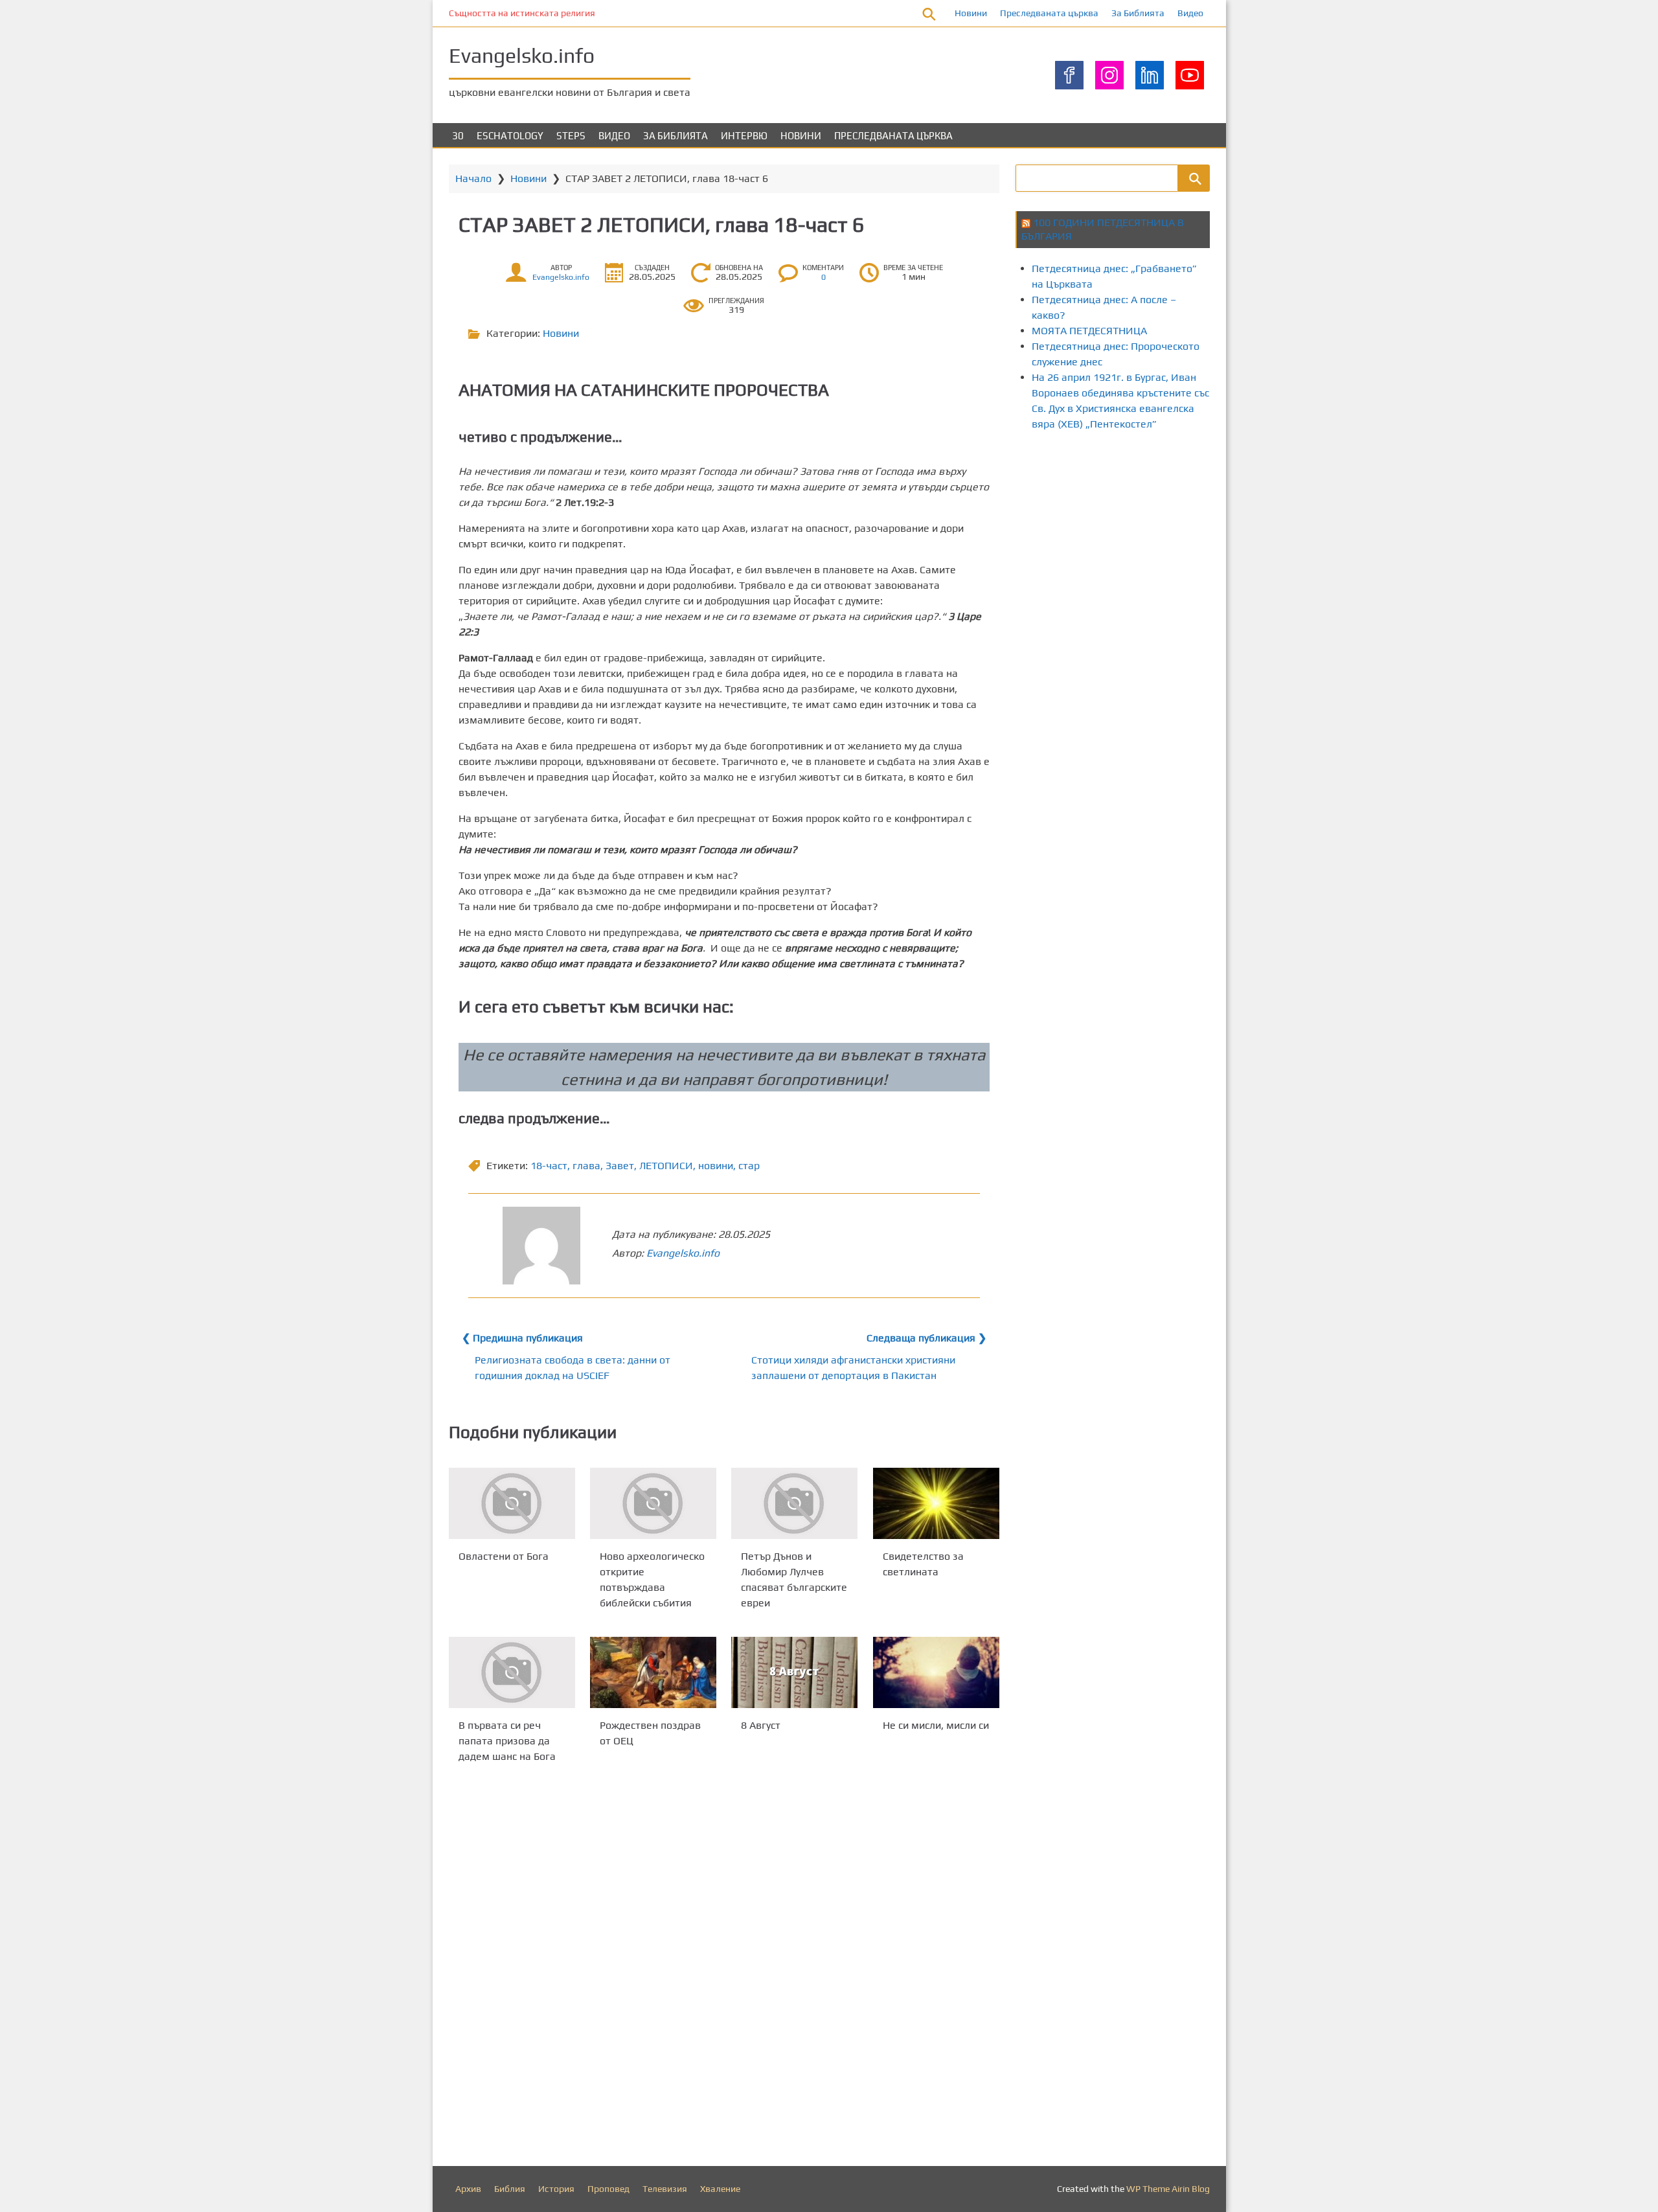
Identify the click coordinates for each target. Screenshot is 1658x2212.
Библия (510, 2189)
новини (716, 1166)
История (556, 2189)
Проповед (608, 2189)
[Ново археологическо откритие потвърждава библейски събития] (653, 1503)
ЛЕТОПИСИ (666, 1166)
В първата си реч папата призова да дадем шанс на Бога (507, 1741)
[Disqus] (724, 1968)
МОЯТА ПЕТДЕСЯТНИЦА (1089, 331)
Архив (468, 2189)
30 (458, 136)
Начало (473, 178)
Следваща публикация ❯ (926, 1338)
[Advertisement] (1251, 491)
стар (749, 1166)
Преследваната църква (1049, 13)
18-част (549, 1166)
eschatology (510, 136)
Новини (971, 13)
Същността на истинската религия (522, 13)
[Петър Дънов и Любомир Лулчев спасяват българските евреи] (794, 1503)
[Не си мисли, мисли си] (936, 1672)
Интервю (744, 136)
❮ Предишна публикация (522, 1338)
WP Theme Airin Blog (1168, 2189)
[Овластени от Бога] (512, 1503)
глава (586, 1166)
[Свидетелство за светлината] (936, 1503)
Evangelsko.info (522, 55)
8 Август (761, 1725)
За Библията (1138, 13)
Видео (1190, 13)
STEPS (571, 136)
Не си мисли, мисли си (936, 1725)
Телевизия (665, 2189)
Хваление (720, 2189)
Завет (620, 1166)
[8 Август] (794, 1672)
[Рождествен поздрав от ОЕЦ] (653, 1672)
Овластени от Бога (504, 1556)
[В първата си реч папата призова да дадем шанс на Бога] (512, 1672)
